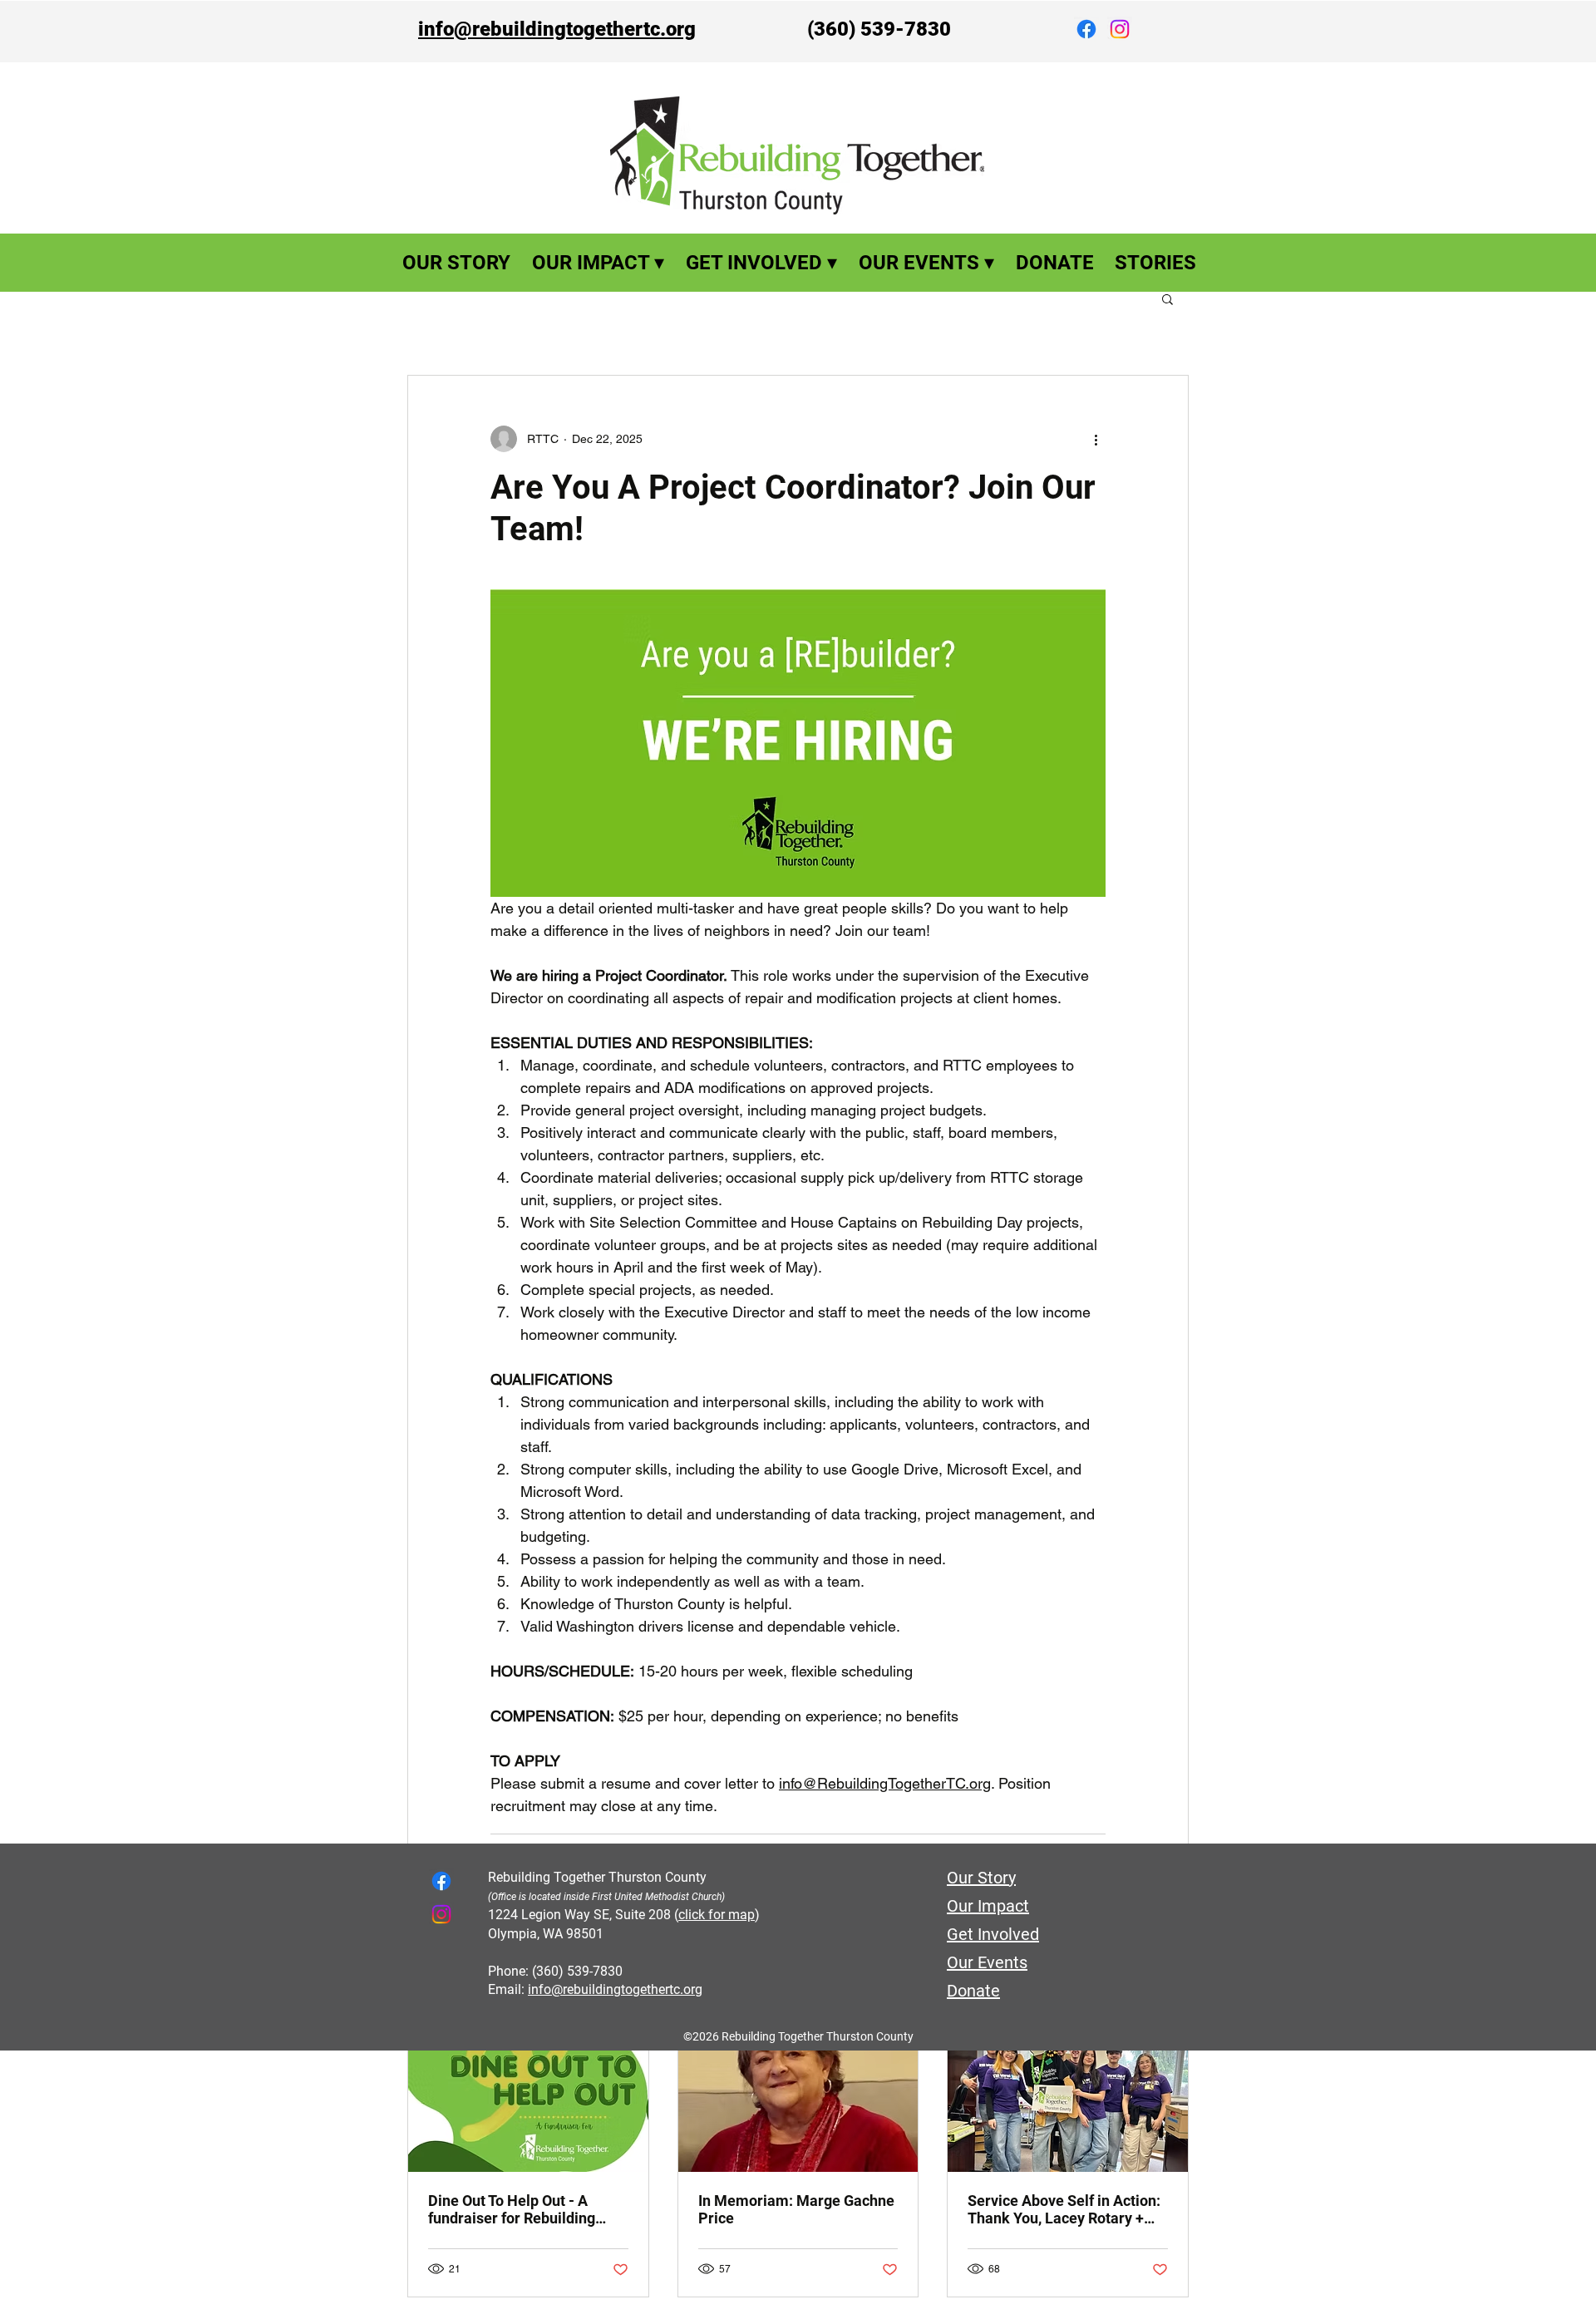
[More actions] (1096, 439)
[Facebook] (1086, 29)
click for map (717, 1915)
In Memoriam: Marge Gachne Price (796, 2209)
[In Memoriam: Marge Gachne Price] (798, 2105)
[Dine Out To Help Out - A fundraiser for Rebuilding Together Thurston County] (528, 2105)
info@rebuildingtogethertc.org (557, 29)
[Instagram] (1120, 29)
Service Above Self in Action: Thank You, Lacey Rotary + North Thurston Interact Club (1064, 2209)
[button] (1167, 298)
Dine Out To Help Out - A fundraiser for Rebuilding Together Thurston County (515, 2209)
